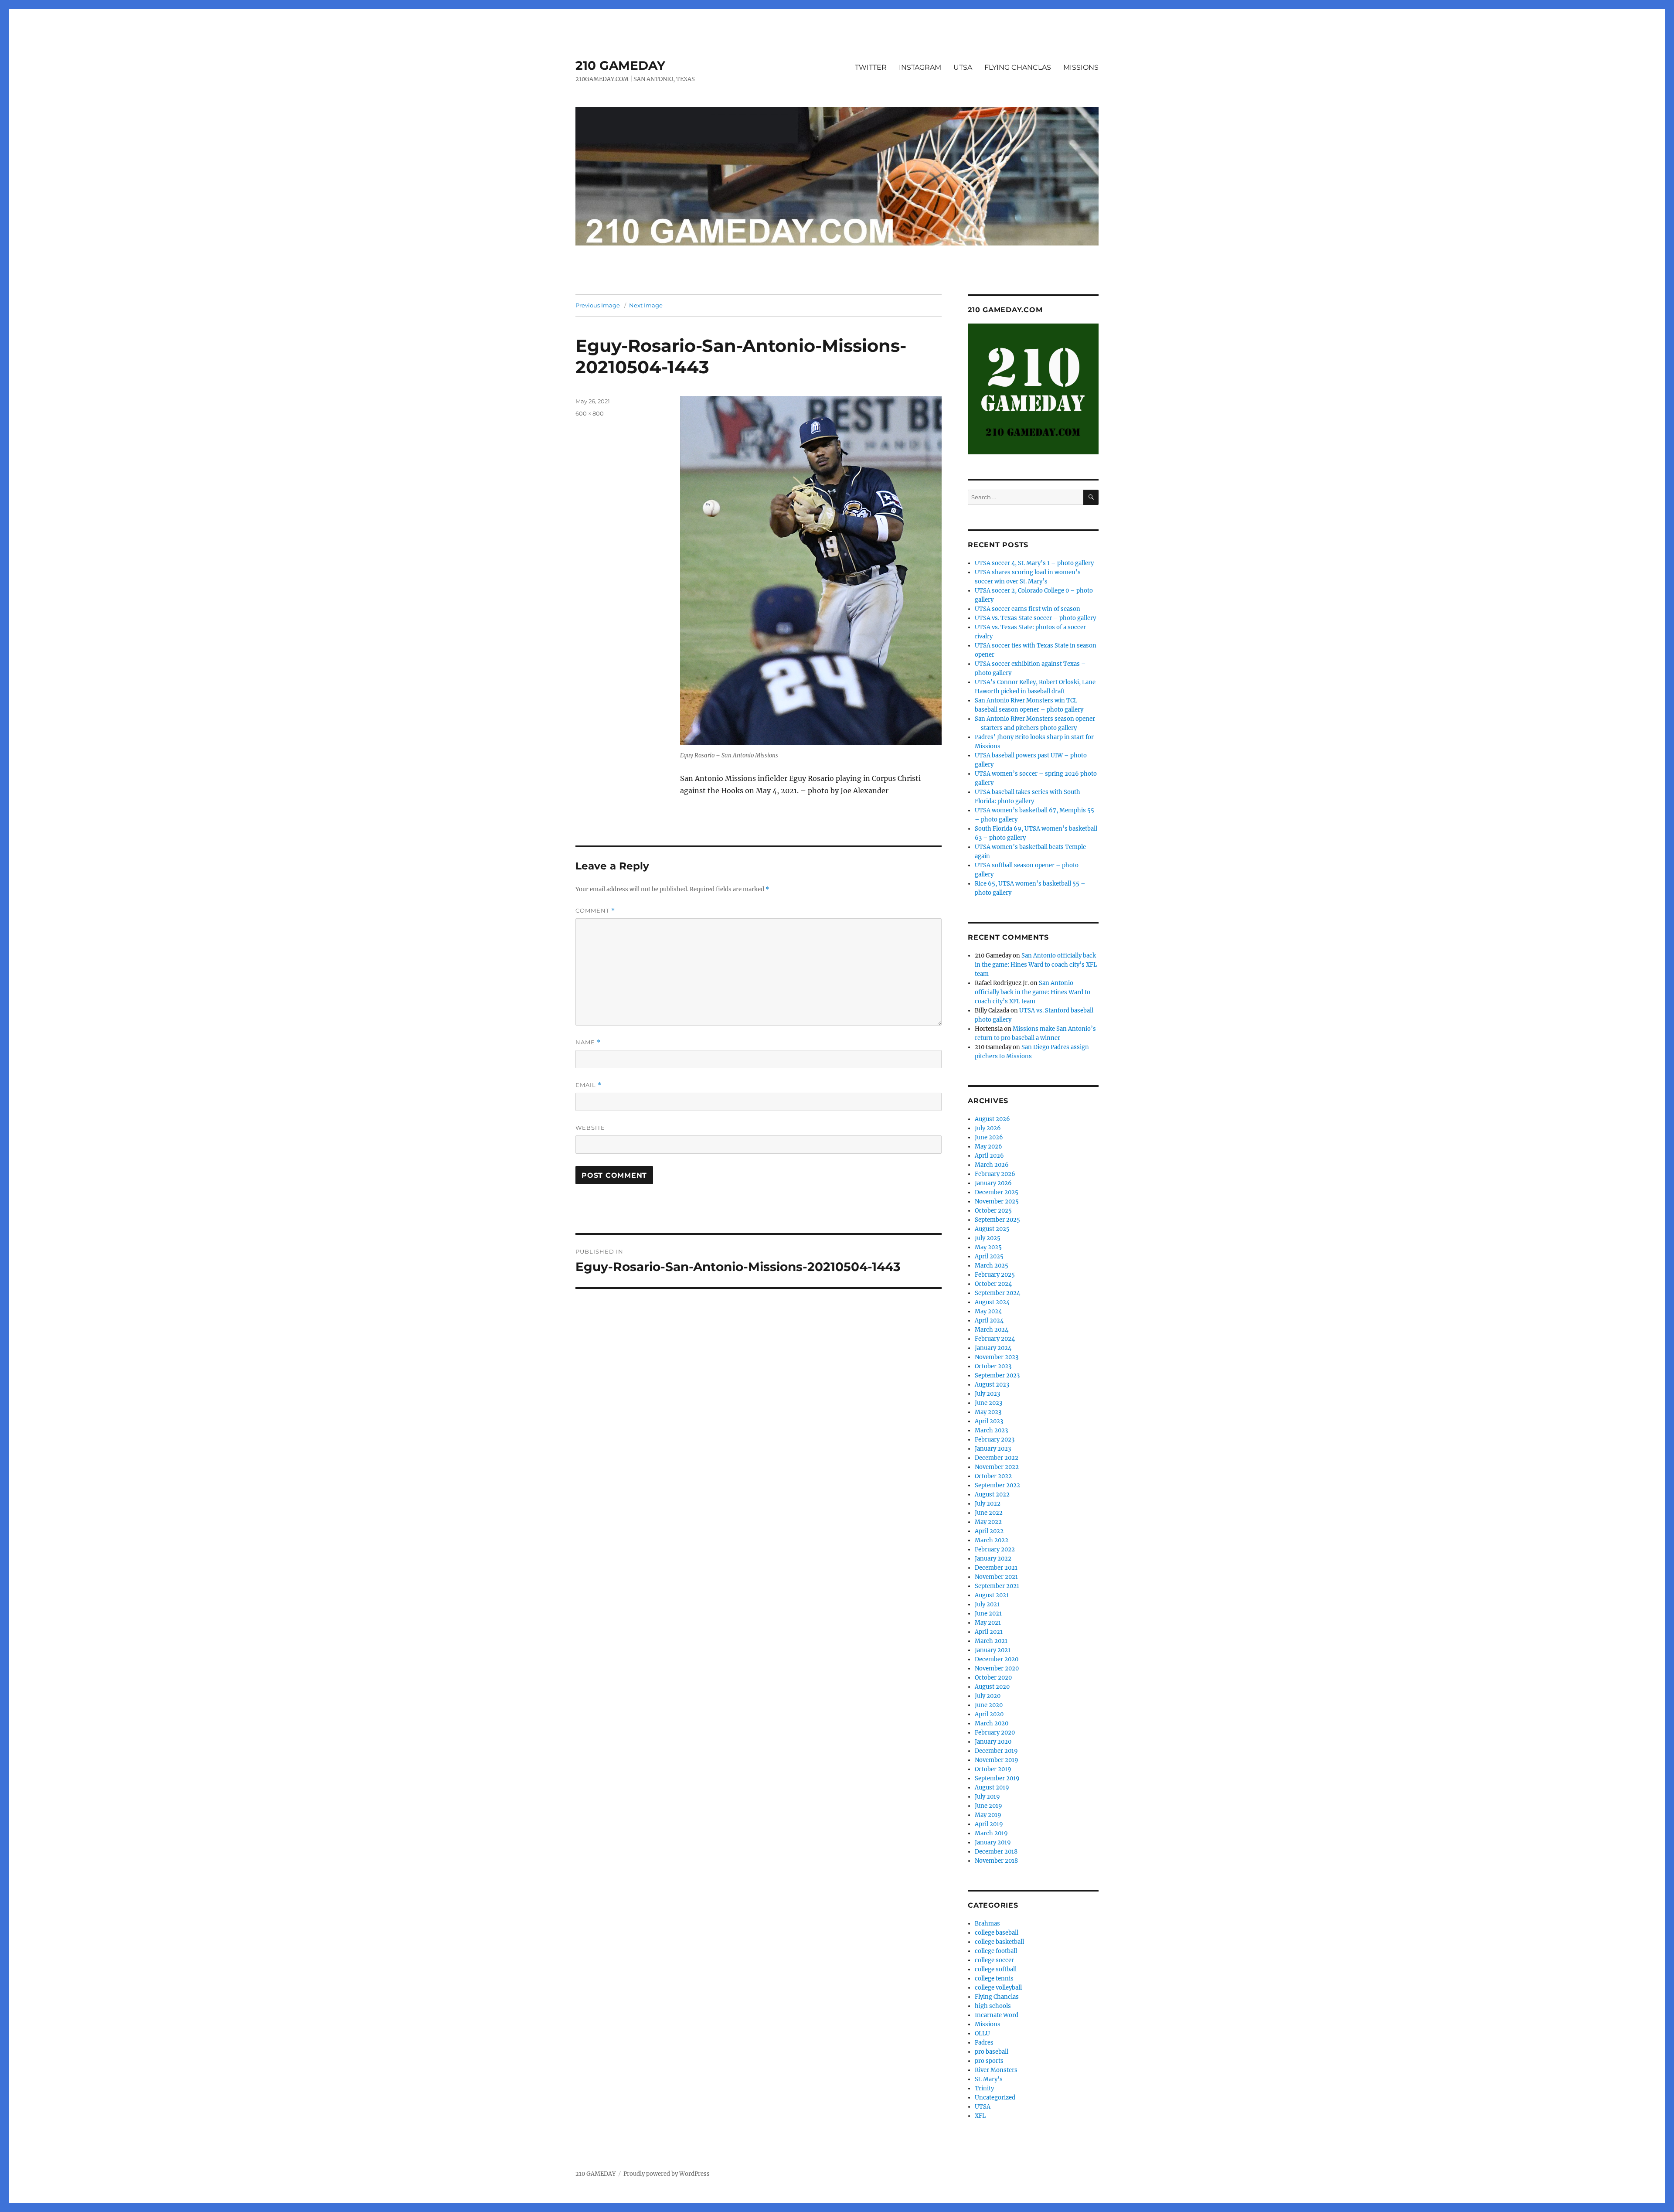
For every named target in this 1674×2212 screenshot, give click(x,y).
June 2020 (989, 1705)
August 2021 (992, 1595)
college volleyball (998, 1988)
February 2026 (995, 1174)
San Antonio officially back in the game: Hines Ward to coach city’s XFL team (1036, 965)
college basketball (999, 1942)
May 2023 (988, 1412)
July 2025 (988, 1238)
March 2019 (991, 1833)
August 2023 (992, 1385)
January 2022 (993, 1559)
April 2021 (989, 1632)
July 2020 (988, 1696)
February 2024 (995, 1339)
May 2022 (988, 1522)
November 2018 (996, 1861)
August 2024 (992, 1302)
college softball (996, 1969)
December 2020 (997, 1659)
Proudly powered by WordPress (667, 2174)
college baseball (997, 1933)
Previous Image (598, 305)
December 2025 (997, 1192)
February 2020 (995, 1733)
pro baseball (992, 2052)
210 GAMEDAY (620, 65)
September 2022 (997, 1485)
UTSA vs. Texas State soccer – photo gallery (1035, 618)
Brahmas (987, 1924)
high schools (993, 2006)
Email (589, 1085)
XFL (980, 2116)
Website (590, 1128)
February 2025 (995, 1275)
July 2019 (987, 1797)
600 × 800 (590, 413)
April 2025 (989, 1256)
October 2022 (993, 1476)
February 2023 (995, 1440)
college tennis (994, 1979)
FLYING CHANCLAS (1018, 67)
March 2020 (992, 1723)
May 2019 (988, 1815)
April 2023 (989, 1421)
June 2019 (988, 1806)
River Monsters (996, 2070)
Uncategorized (995, 2098)
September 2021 (997, 1586)
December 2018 (996, 1852)
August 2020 (992, 1687)
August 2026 (992, 1119)
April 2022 (989, 1531)
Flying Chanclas (997, 1997)
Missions (988, 2024)
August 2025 (992, 1229)
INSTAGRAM (920, 67)
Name (588, 1042)
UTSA (963, 67)
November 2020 (997, 1668)
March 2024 (992, 1330)
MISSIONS (1081, 67)
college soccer (994, 1960)
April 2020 (989, 1714)
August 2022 (992, 1495)
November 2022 (997, 1467)
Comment (595, 911)
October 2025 (993, 1211)
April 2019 (989, 1824)
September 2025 (997, 1220)
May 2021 (988, 1623)
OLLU (982, 2033)
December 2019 (996, 1751)
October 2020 (993, 1678)
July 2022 (988, 1504)
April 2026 (989, 1156)
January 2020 (993, 1742)
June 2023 (988, 1403)
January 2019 (993, 1842)
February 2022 (995, 1549)
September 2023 (997, 1375)
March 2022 (992, 1540)
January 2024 (993, 1348)
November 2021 (996, 1577)
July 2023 (987, 1394)
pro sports (989, 2061)
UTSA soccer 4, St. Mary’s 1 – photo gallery (1034, 563)
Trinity (984, 2088)
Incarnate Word (997, 2015)
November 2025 (997, 1201)
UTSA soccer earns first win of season (1028, 609)
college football (996, 1951)
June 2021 (988, 1614)
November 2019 (997, 1760)
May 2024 (988, 1311)
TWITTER (871, 67)
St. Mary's (989, 2079)
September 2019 (997, 1778)
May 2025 (988, 1247)
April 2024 (989, 1321)
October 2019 (993, 1769)
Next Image (646, 305)
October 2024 (993, 1284)
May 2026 (988, 1147)
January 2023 (993, 1449)
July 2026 (988, 1128)
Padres (984, 2043)
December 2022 (997, 1458)
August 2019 (992, 1788)
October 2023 (993, 1366)
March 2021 (991, 1641)
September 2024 (997, 1293)
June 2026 (989, 1137)
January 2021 (993, 1650)
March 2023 (991, 1430)
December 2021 (996, 1568)
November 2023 (997, 1357)
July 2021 (987, 1604)
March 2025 (992, 1266)
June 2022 (989, 1513)
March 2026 (992, 1165)
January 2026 (993, 1183)
